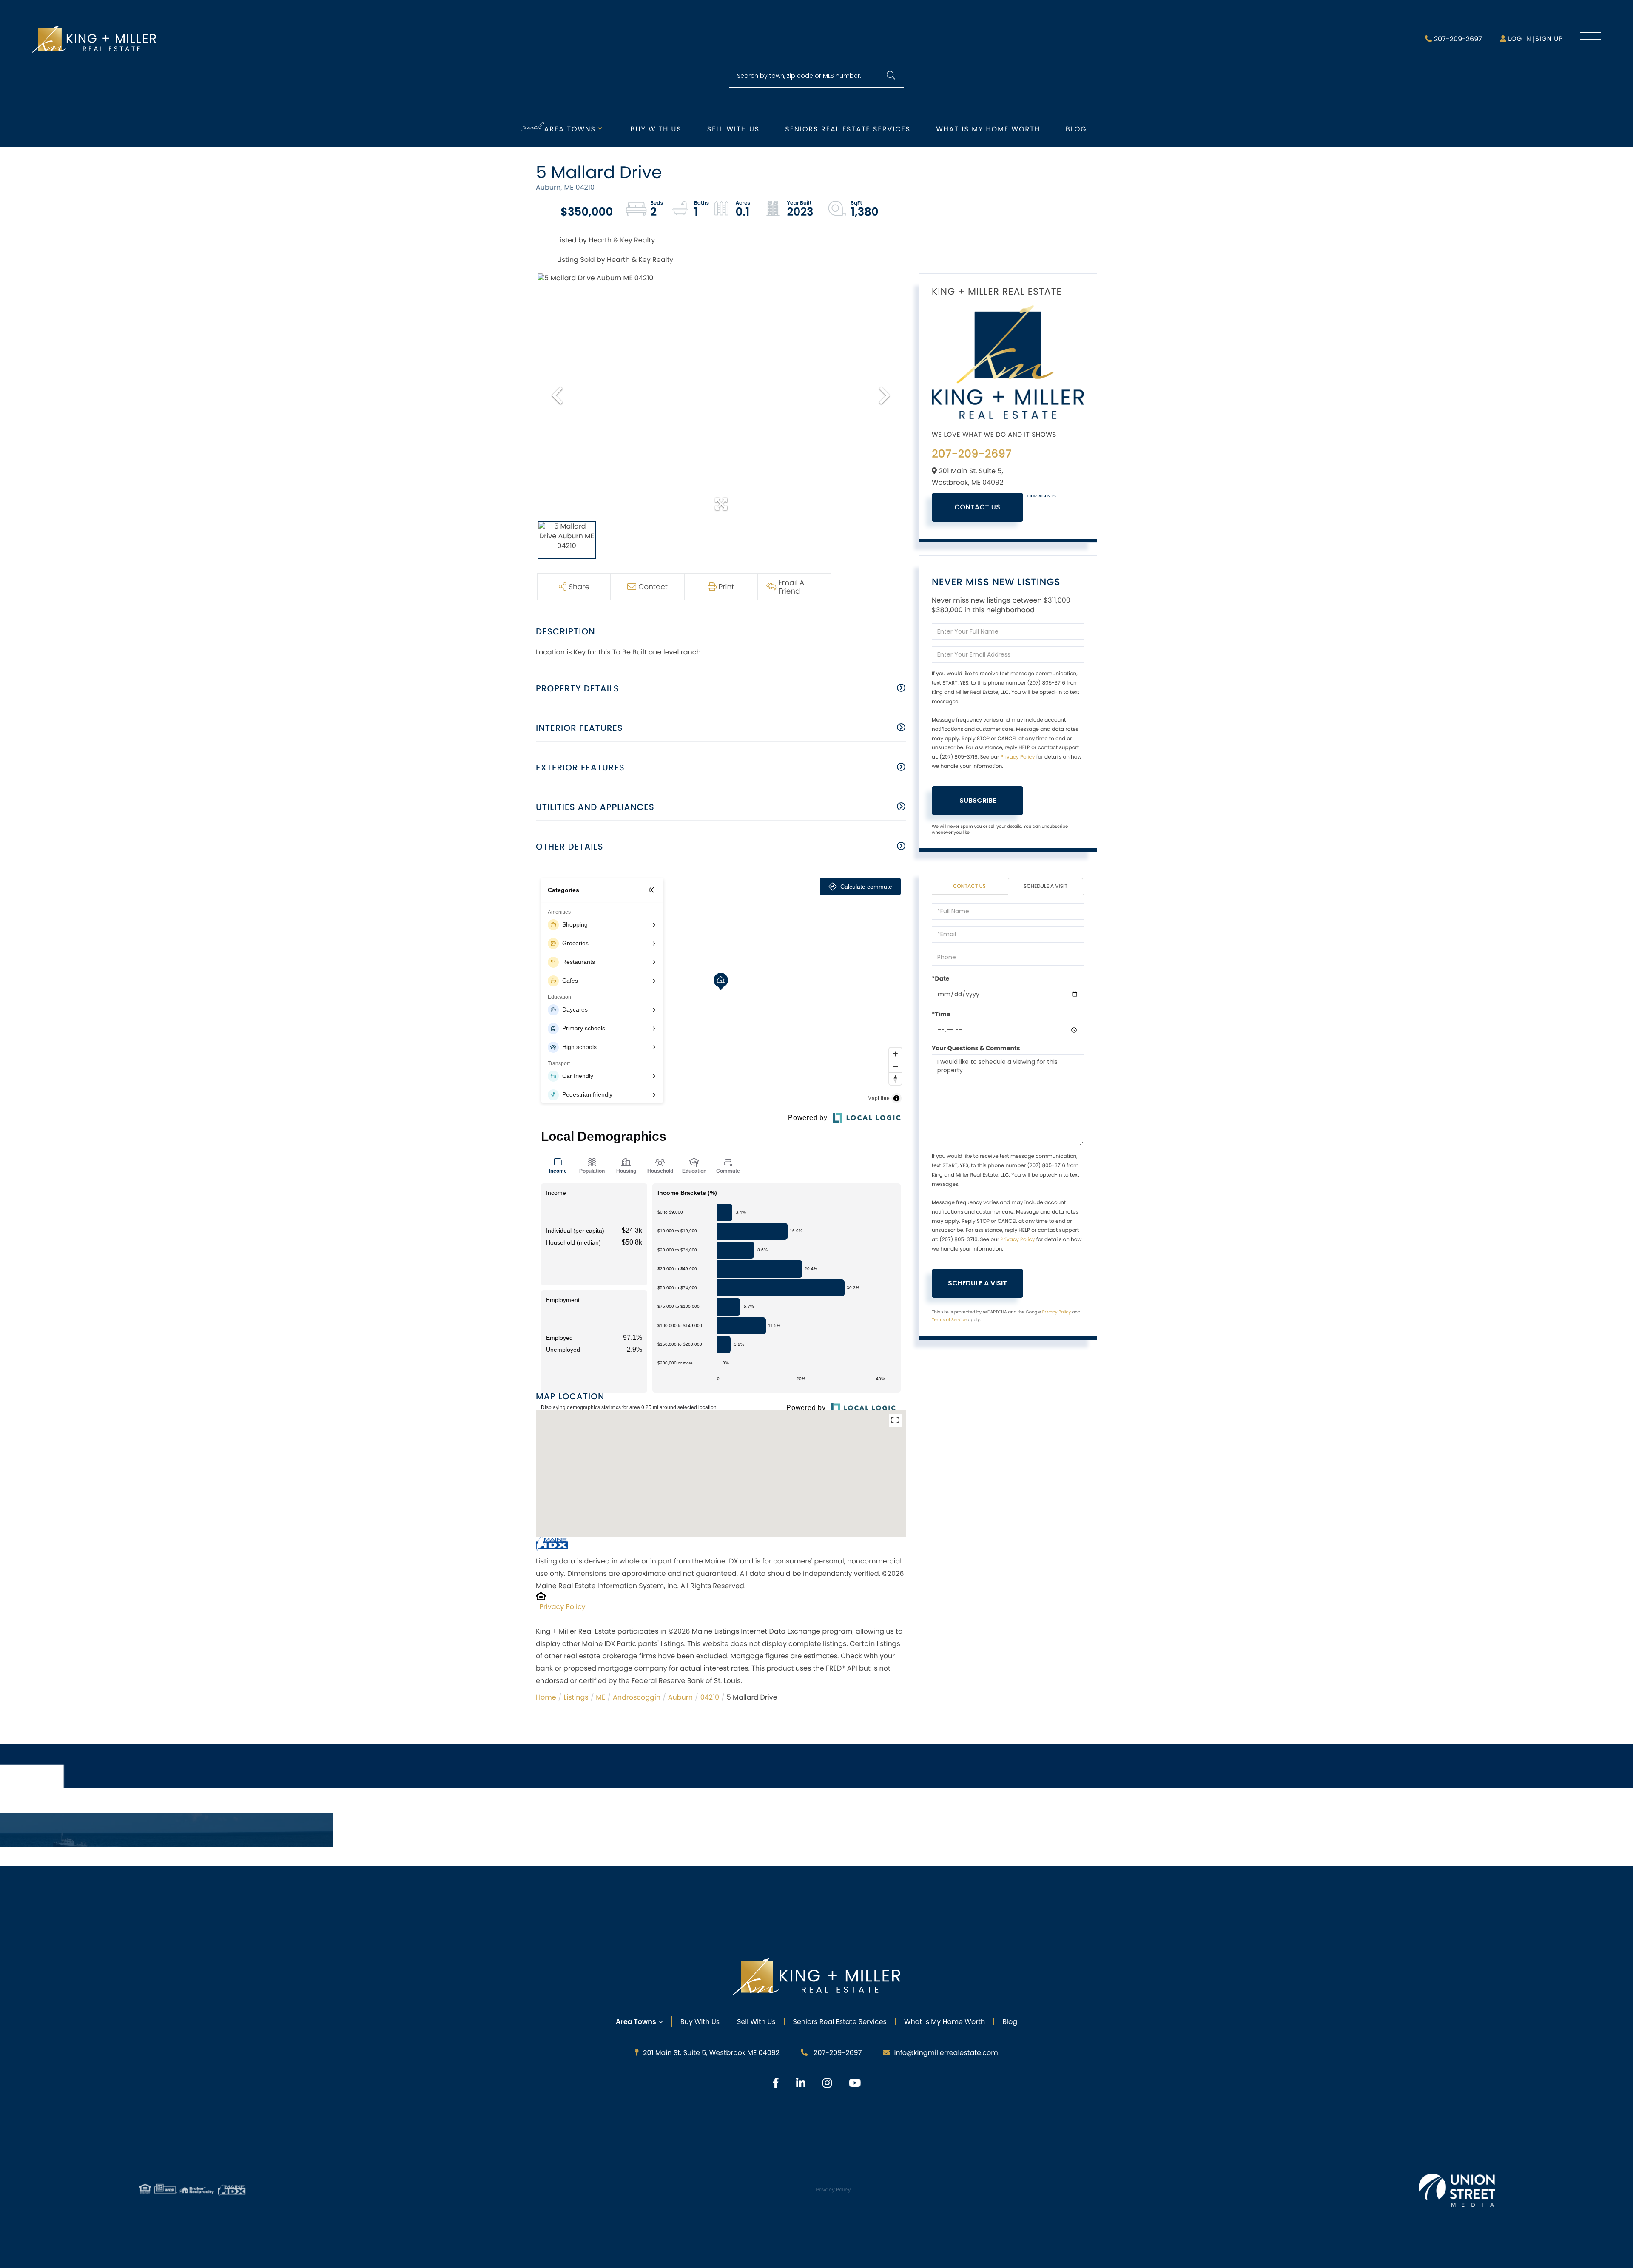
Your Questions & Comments (976, 1048)
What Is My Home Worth (945, 2022)
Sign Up (1549, 39)
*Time (941, 1014)
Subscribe (978, 800)
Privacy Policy (563, 1607)
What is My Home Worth (988, 129)
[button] (891, 76)
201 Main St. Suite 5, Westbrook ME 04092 (711, 2053)
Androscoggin (637, 1697)
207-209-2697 (1458, 39)
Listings (576, 1697)
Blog (1076, 129)
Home (546, 1697)
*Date (940, 978)
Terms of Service (949, 1320)
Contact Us (978, 507)
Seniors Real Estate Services (848, 129)
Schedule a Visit (1046, 886)
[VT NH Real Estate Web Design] (1457, 2190)
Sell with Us (733, 129)
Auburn (680, 1697)
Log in (1519, 39)
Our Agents (1042, 496)
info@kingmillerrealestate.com (946, 2053)
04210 (710, 1697)
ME (600, 1697)
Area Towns (570, 129)
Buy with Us (656, 129)
